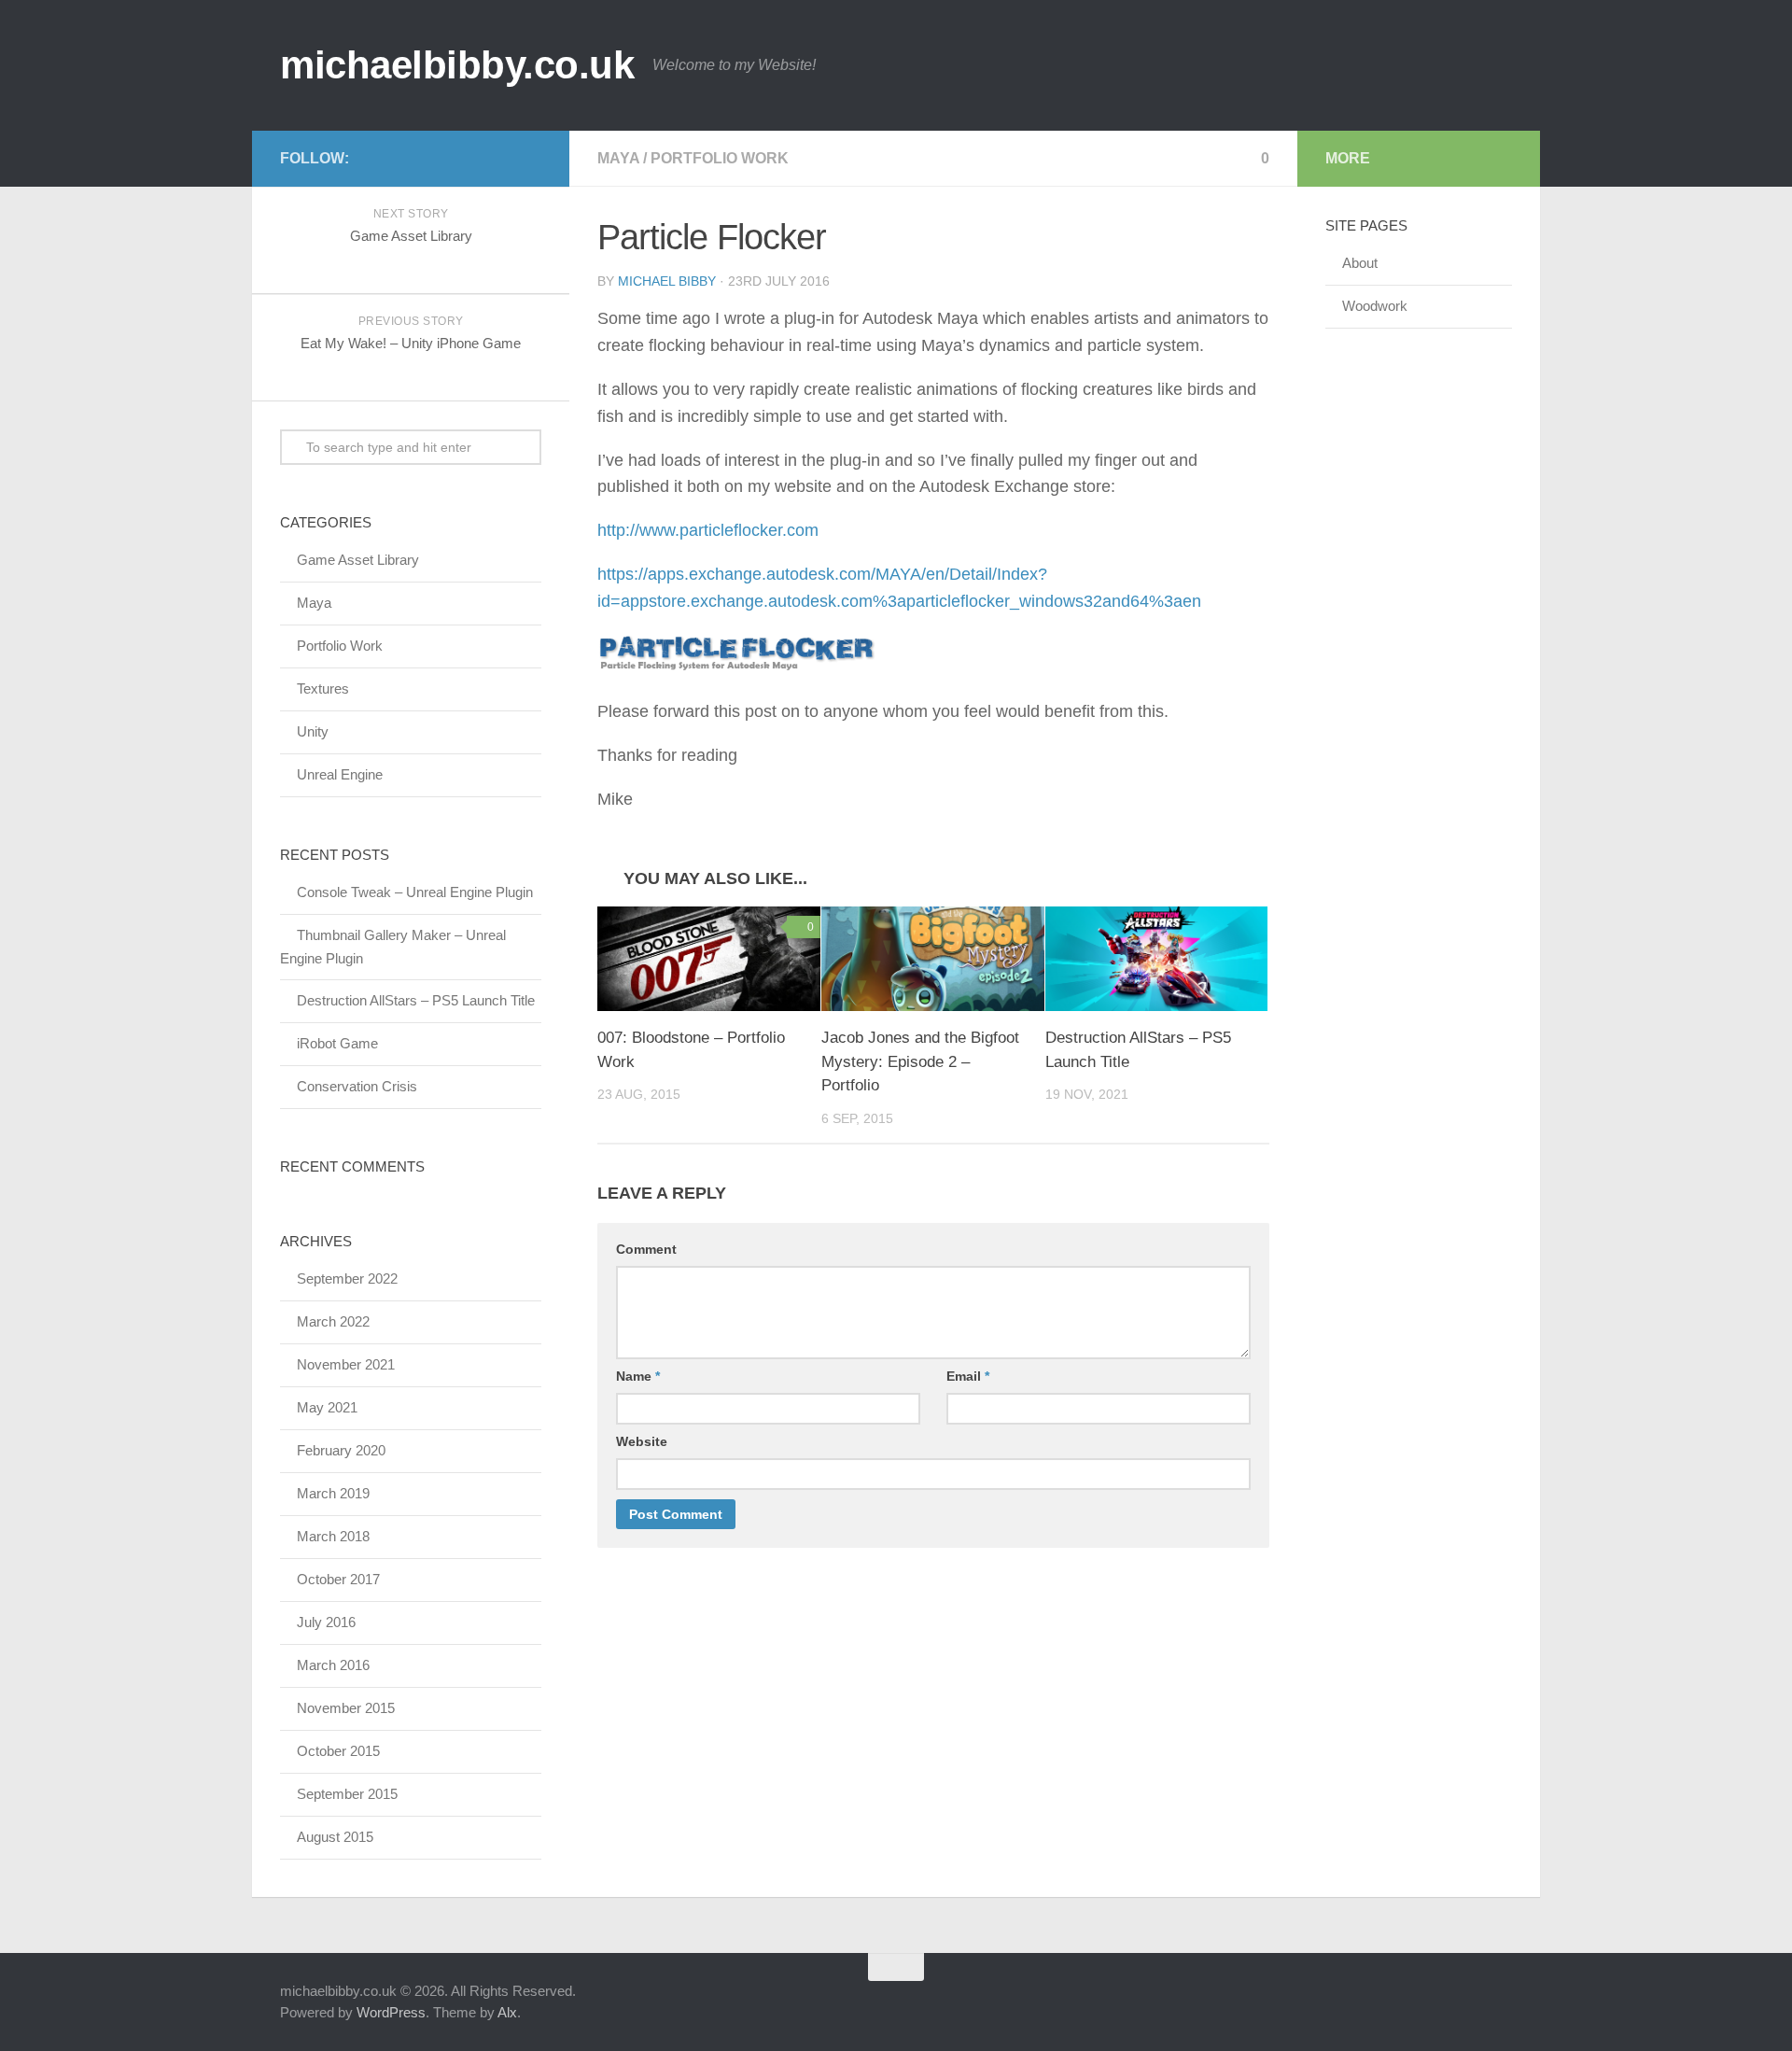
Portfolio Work (720, 158)
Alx (507, 2012)
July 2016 (326, 1622)
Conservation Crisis (357, 1086)
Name (638, 1376)
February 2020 (341, 1450)
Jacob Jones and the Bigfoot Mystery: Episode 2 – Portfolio (920, 1061)
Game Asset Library (358, 560)
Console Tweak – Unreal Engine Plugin (415, 892)
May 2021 (327, 1407)
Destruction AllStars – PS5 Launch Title (416, 1000)
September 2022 (347, 1278)
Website (642, 1441)
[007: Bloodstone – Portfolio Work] (709, 959)
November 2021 (346, 1364)
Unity (313, 731)
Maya (618, 158)
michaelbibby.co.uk (457, 65)
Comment (646, 1249)
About (1360, 263)
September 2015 (347, 1794)
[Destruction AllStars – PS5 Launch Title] (1157, 959)
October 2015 (338, 1751)
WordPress (391, 2012)
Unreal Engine (340, 774)
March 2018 (333, 1536)
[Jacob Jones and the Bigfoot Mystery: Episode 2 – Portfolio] (933, 959)
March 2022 (333, 1321)
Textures (323, 688)
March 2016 (333, 1665)
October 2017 (338, 1579)
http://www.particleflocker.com (708, 530)
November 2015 (346, 1708)
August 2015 (335, 1837)
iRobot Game (337, 1043)
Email (968, 1376)
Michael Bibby (667, 281)
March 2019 (333, 1493)
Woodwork (1375, 306)
